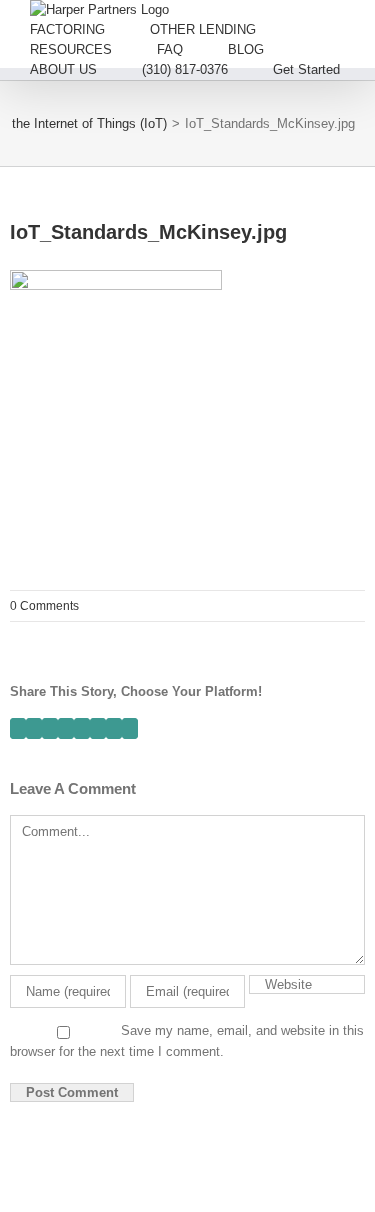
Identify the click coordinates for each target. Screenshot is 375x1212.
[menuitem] (90, 30)
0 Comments (44, 606)
